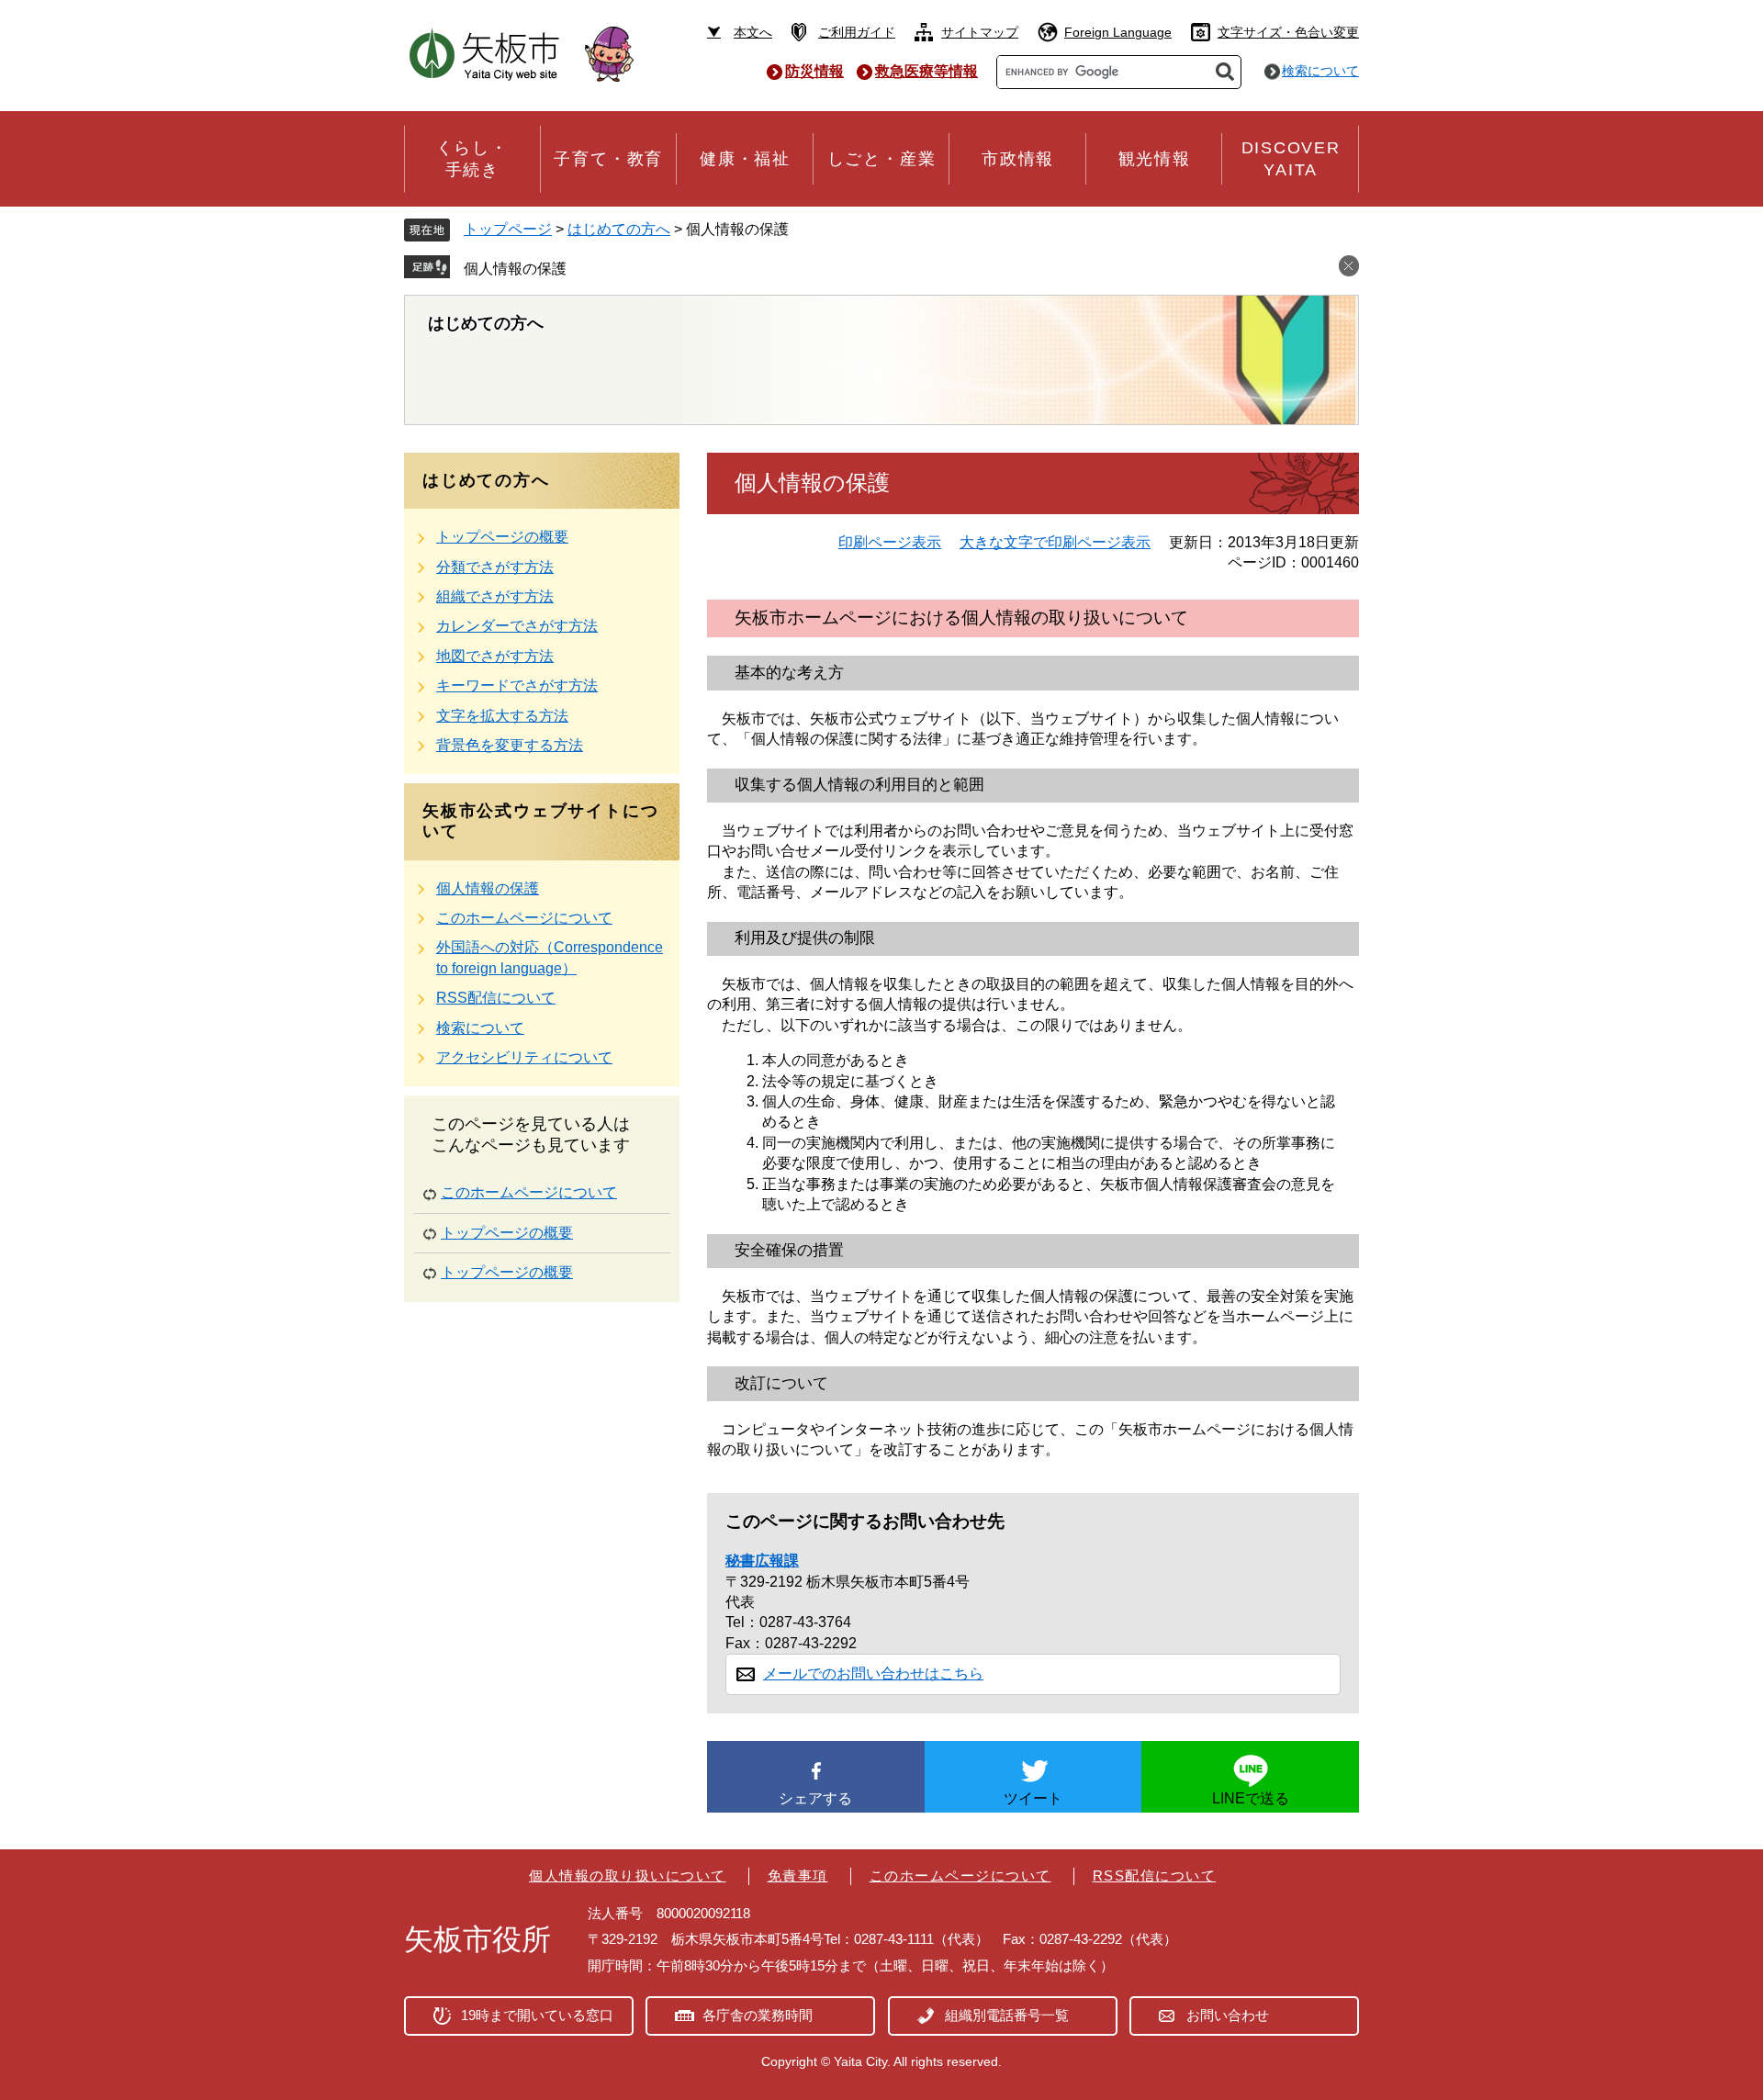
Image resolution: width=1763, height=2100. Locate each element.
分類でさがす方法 (495, 567)
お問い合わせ (1228, 2015)
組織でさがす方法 (495, 596)
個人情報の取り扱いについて (628, 1875)
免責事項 (798, 1875)
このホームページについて (524, 918)
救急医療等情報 (926, 71)
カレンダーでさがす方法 (517, 626)
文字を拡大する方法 (502, 716)
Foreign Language (1118, 32)
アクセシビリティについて (524, 1057)
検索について (1320, 71)
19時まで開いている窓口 (537, 2015)
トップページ (508, 229)
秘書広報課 (762, 1561)
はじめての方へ (619, 229)
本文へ (753, 32)
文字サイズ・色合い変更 (1288, 32)
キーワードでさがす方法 (517, 685)
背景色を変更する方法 (510, 745)
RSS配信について (496, 998)
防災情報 (814, 71)
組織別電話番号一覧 (1007, 2015)
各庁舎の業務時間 (758, 2015)
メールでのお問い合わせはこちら (873, 1673)
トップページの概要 (502, 537)
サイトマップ (980, 32)
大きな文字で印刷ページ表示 (1055, 542)
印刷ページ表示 (890, 542)
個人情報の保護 (515, 269)
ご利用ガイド (857, 32)
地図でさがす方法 (495, 656)
